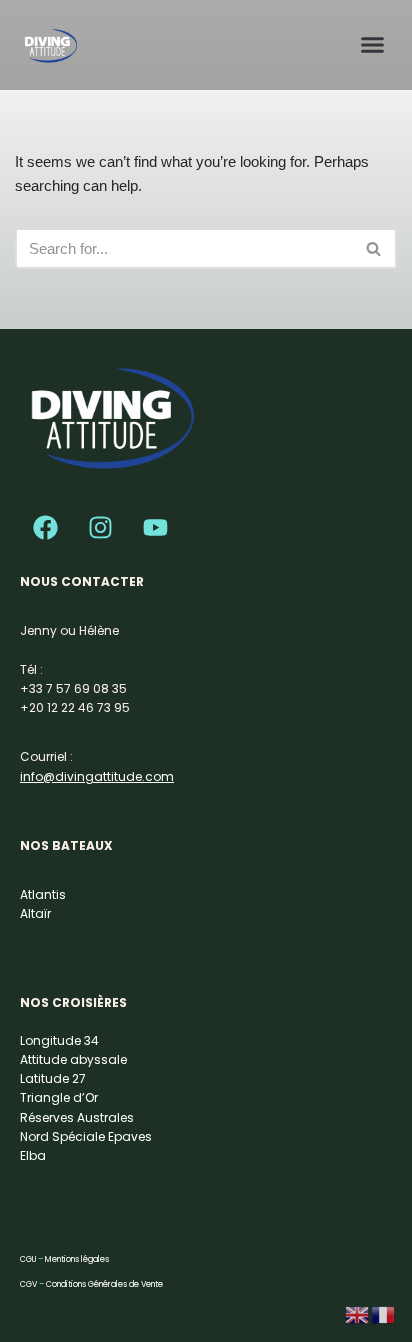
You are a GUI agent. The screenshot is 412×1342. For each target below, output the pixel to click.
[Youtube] (155, 527)
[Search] (374, 248)
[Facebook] (45, 527)
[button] (373, 44)
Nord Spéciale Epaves (86, 1136)
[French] (384, 1313)
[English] (358, 1313)
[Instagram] (100, 527)
